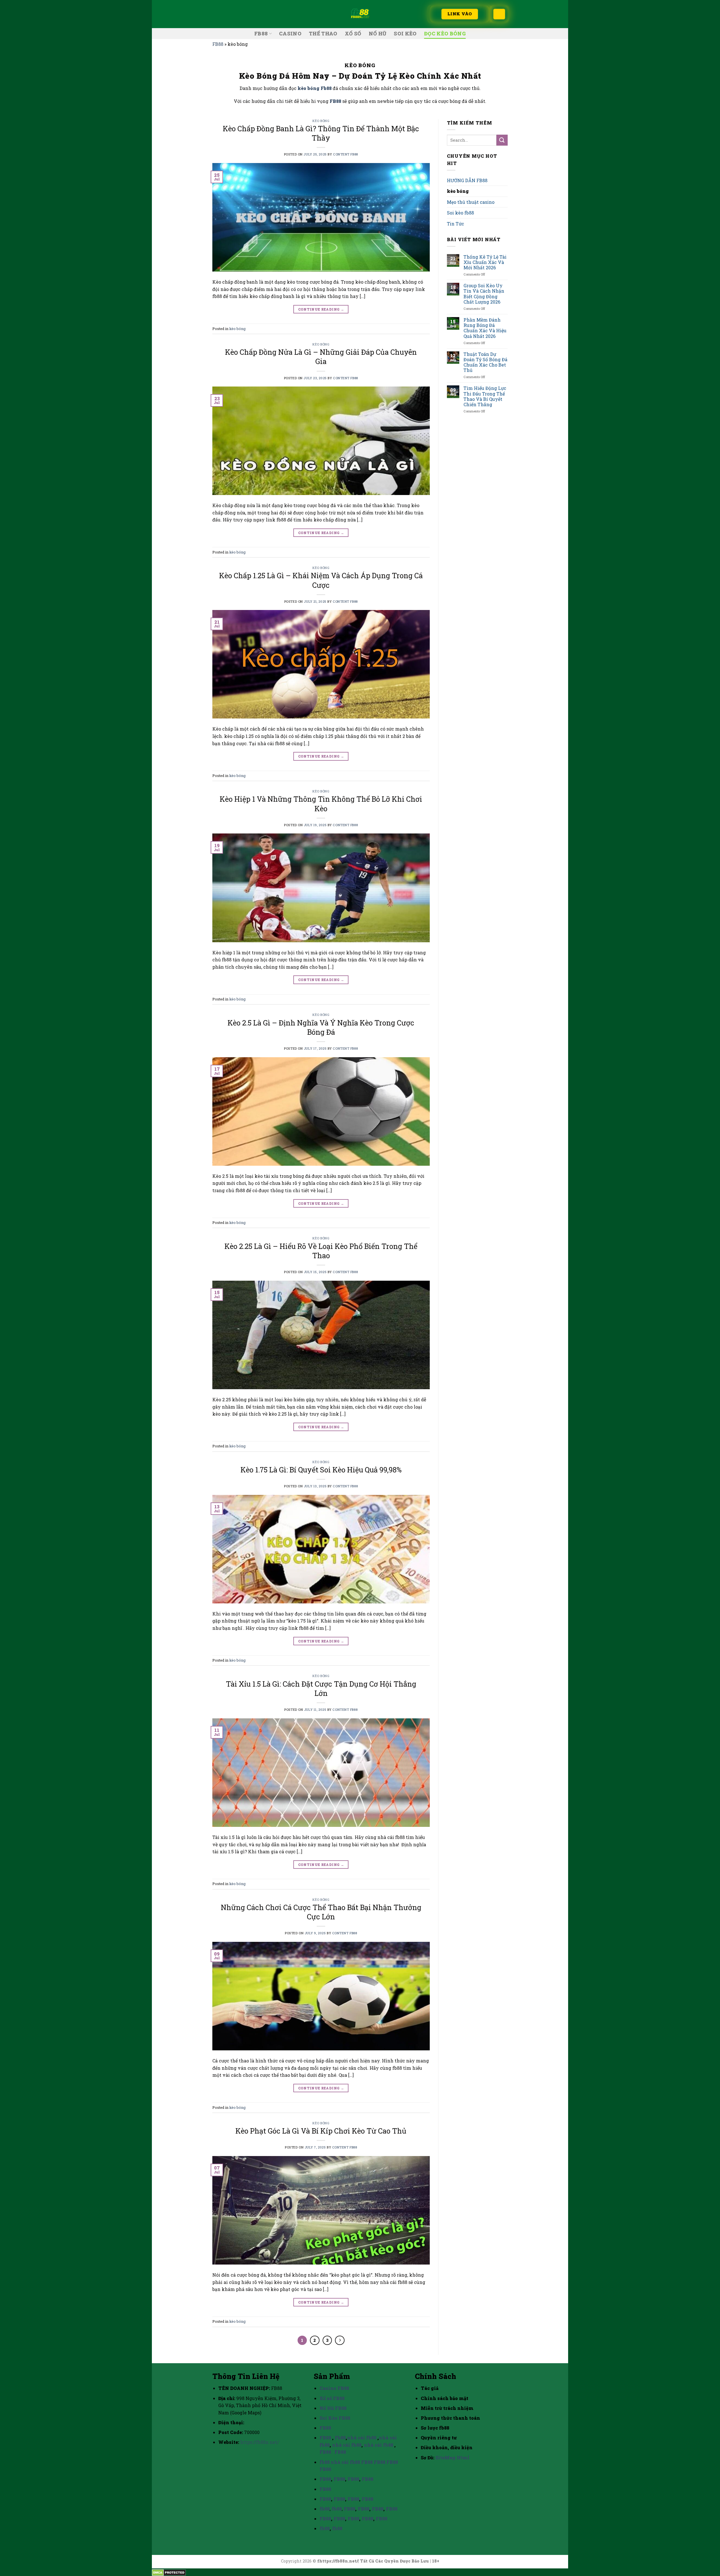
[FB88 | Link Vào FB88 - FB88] (360, 14)
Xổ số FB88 (332, 2398)
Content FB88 (346, 154)
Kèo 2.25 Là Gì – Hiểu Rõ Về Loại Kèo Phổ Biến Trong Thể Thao (321, 1251)
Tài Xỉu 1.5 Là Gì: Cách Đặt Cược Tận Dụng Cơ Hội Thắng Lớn (321, 1688)
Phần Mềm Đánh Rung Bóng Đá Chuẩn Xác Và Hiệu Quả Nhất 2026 (485, 328)
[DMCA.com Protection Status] (169, 2572)
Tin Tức (455, 224)
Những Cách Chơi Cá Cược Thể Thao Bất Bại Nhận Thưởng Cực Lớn (321, 1912)
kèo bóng (321, 121)
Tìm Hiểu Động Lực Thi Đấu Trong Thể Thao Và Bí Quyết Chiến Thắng (485, 396)
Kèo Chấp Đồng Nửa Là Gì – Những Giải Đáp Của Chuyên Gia (321, 357)
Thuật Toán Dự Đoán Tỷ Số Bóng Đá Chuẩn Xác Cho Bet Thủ (485, 362)
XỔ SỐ (353, 34)
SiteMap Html (452, 2458)
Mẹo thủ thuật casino (471, 202)
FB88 (261, 34)
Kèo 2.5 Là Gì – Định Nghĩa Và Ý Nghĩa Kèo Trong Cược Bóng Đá (321, 1027)
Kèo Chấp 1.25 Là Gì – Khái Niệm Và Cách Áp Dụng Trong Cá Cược (321, 580)
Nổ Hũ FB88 (333, 2408)
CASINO (290, 34)
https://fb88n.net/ (260, 2442)
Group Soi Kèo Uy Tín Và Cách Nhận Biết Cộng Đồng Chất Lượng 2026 (484, 294)
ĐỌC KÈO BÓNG (445, 34)
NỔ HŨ (378, 34)
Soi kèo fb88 (460, 213)
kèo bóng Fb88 (315, 88)
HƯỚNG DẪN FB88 (467, 180)
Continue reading (321, 309)
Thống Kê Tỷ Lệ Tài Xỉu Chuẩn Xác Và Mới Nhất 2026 (485, 262)
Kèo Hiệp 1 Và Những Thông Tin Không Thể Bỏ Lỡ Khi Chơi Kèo (321, 804)
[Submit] (502, 140)
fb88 (325, 2462)
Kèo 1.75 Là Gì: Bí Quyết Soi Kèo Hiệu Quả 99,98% (321, 1470)
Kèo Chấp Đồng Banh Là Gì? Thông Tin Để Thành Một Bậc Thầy (321, 133)
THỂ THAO (323, 34)
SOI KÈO (405, 34)
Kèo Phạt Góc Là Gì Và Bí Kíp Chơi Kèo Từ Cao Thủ (321, 2131)
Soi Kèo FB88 (335, 2418)
